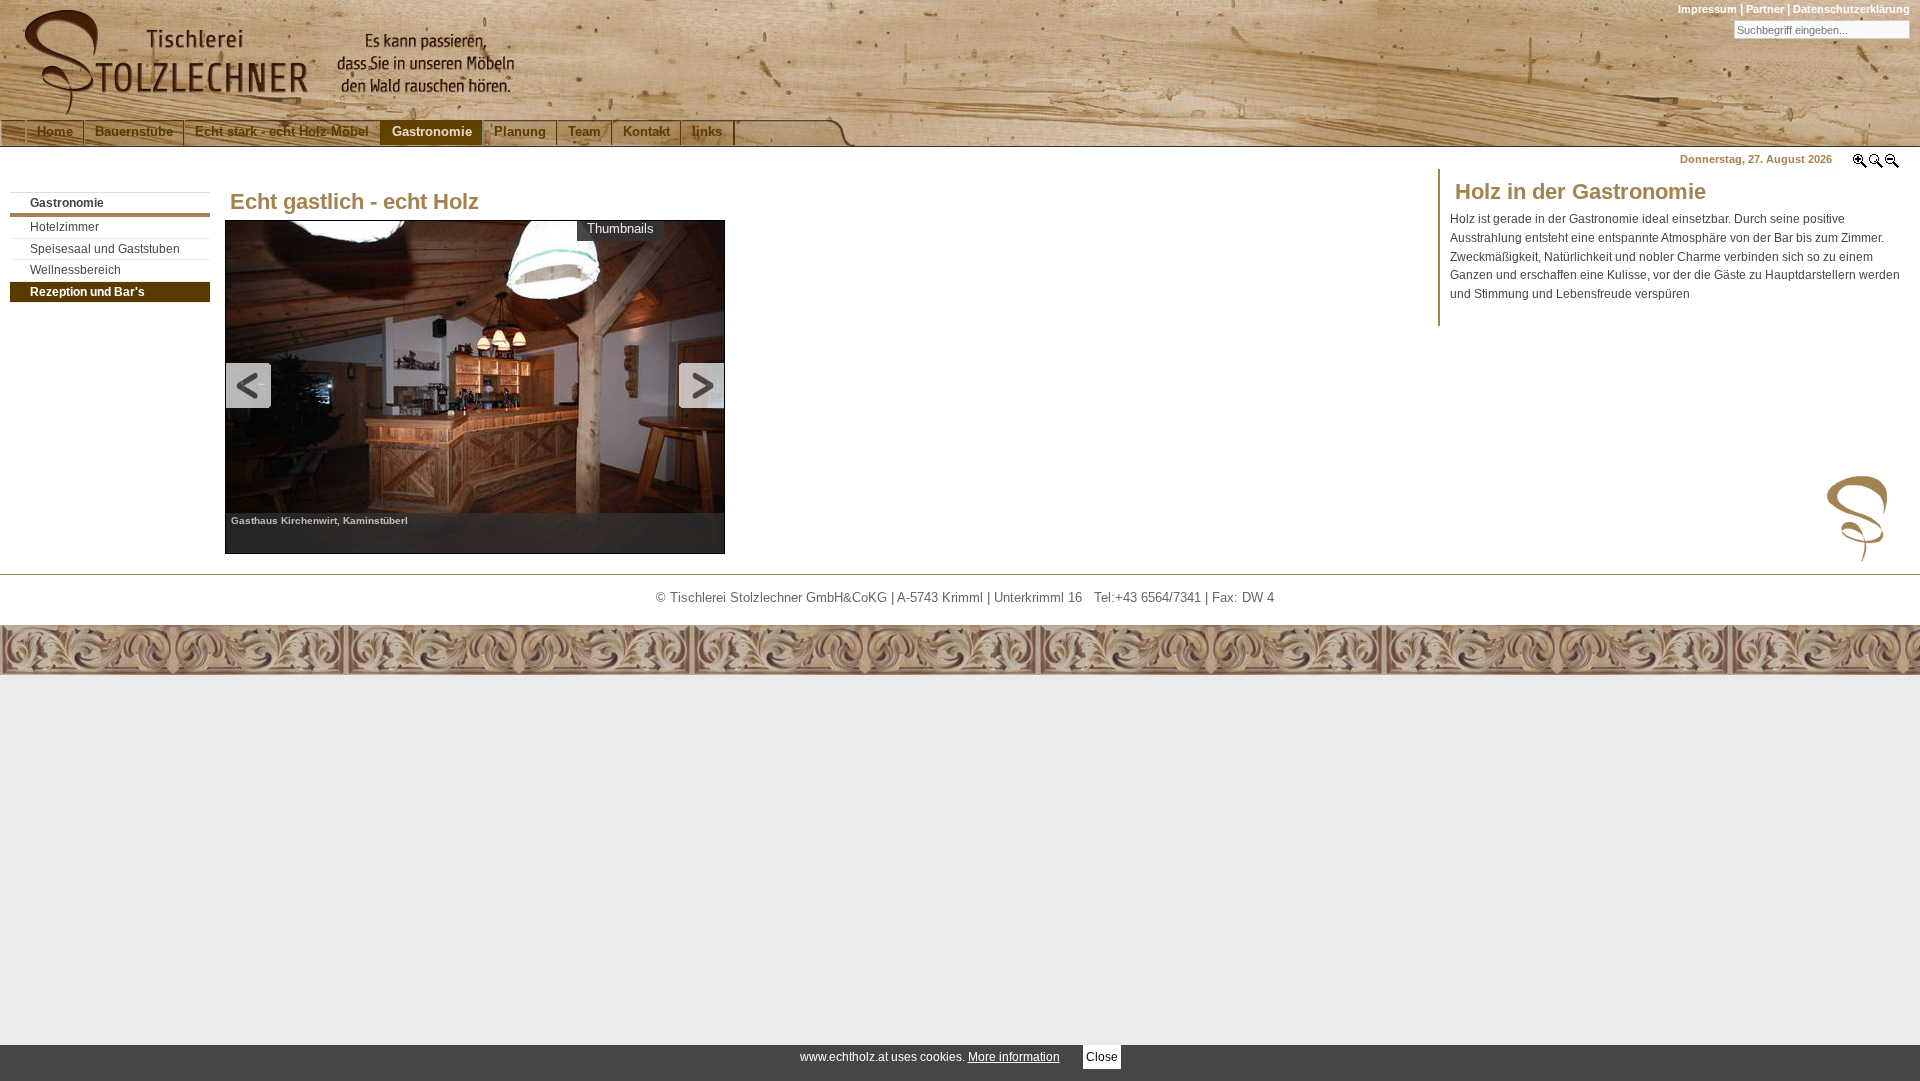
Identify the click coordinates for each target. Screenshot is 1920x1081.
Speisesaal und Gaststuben (105, 249)
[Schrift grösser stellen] (1860, 165)
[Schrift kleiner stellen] (1892, 165)
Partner (1765, 9)
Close (1102, 1056)
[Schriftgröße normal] (1876, 165)
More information (1014, 1056)
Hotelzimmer (64, 227)
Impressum (1707, 9)
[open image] (475, 385)
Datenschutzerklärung (1851, 9)
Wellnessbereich (75, 270)
